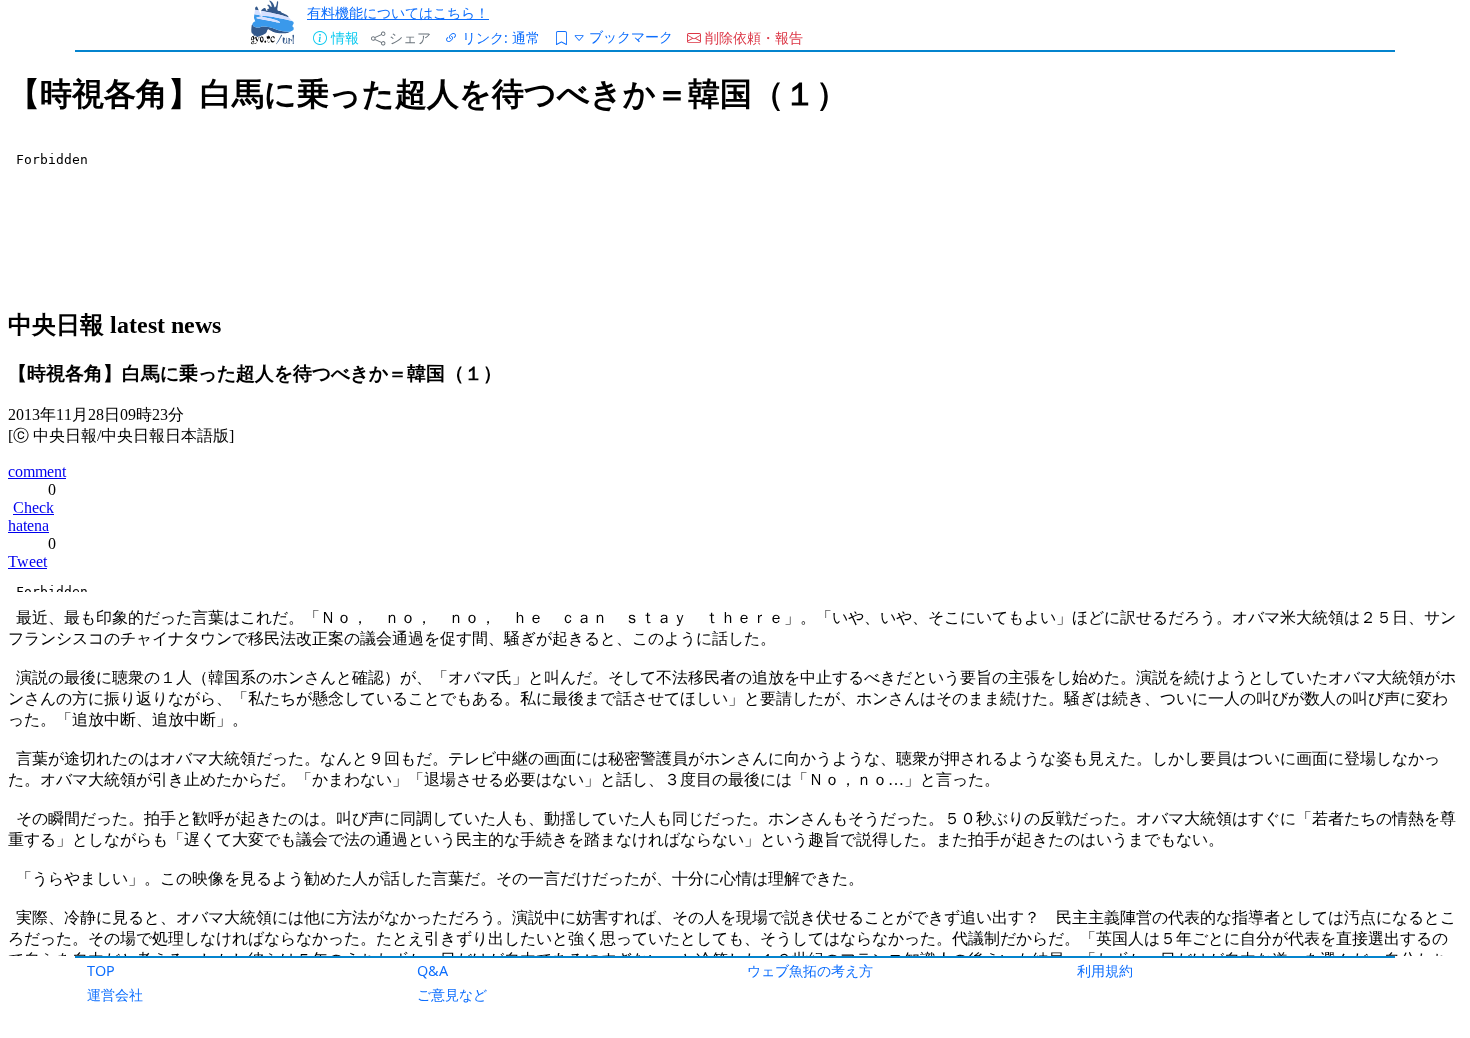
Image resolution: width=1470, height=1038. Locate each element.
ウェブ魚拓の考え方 (810, 970)
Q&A (432, 970)
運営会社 (115, 994)
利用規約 (1105, 970)
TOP (101, 970)
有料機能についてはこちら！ (398, 12)
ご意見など (452, 994)
